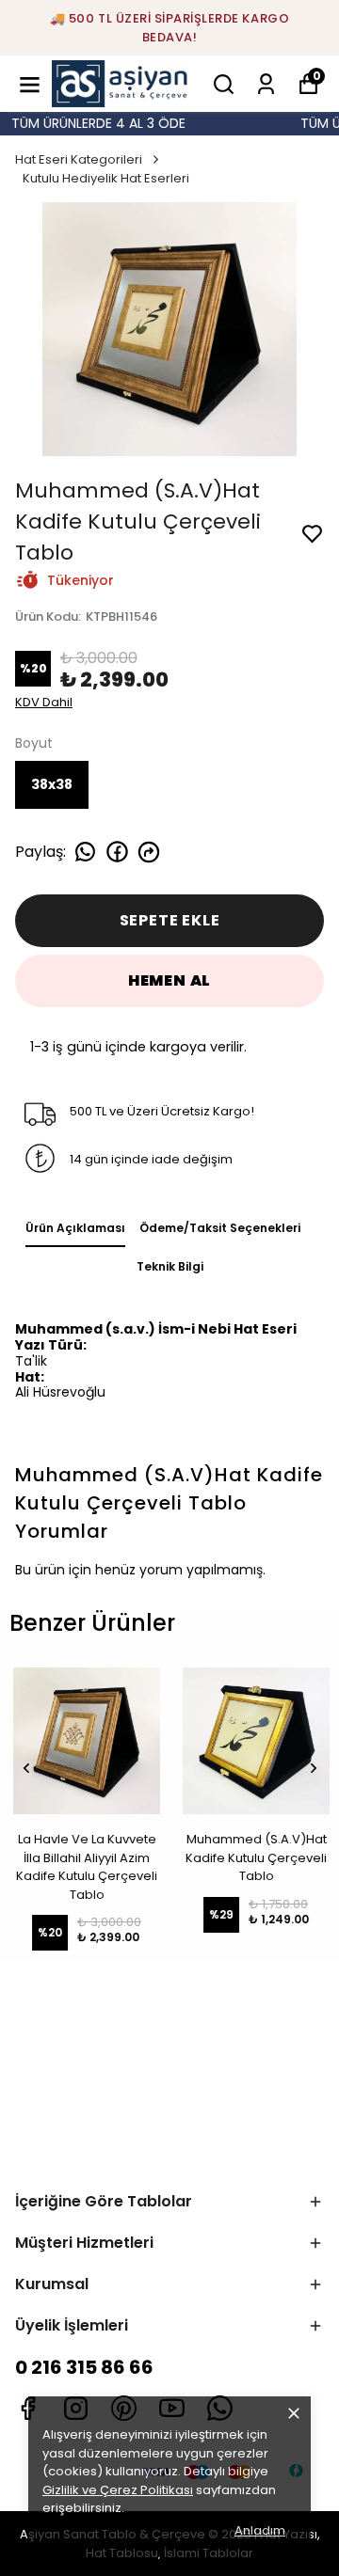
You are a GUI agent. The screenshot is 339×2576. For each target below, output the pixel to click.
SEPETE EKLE (170, 920)
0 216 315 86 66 (84, 2367)
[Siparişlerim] (266, 84)
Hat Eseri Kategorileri (79, 159)
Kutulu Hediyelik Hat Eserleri (106, 178)
